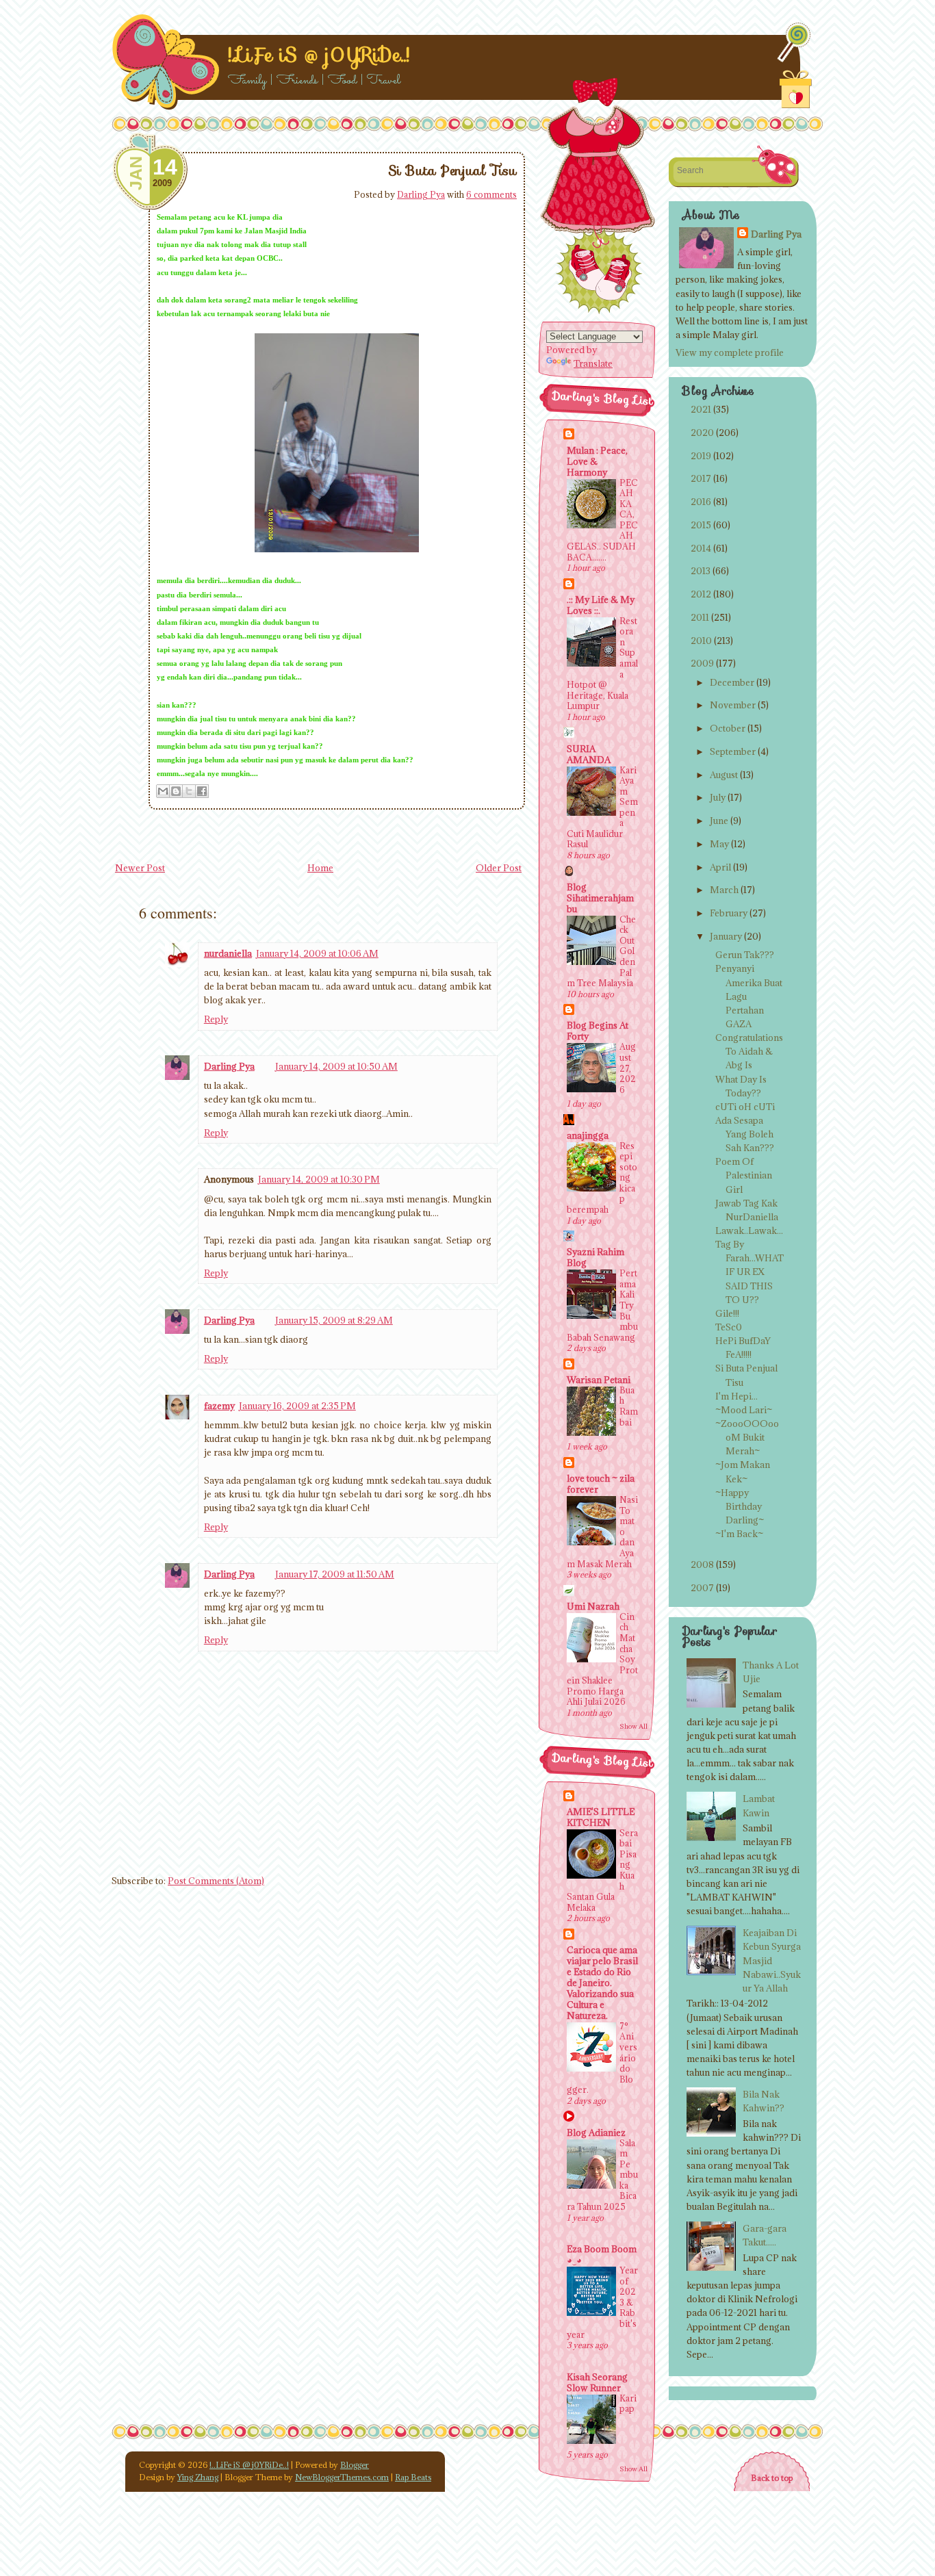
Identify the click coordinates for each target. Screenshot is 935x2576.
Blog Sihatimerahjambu (600, 898)
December (732, 682)
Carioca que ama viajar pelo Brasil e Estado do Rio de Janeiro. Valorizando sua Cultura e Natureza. (602, 1983)
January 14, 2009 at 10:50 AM (336, 1066)
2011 (700, 617)
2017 (701, 478)
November (733, 705)
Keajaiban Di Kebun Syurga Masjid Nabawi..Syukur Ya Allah (772, 1960)
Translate (593, 363)
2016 (701, 502)
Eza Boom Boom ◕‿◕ (602, 2254)
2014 (701, 548)
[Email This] (163, 791)
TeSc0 (729, 1327)
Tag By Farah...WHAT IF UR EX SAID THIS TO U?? (750, 1272)
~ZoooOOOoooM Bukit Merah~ (747, 1437)
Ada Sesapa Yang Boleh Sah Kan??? (745, 1134)
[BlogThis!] (176, 791)
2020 (702, 433)
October (728, 728)
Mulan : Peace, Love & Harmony (597, 461)
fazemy (219, 1406)
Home (320, 868)
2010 (701, 641)
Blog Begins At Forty (598, 1031)
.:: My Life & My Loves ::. (601, 605)
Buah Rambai (629, 1406)
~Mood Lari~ (744, 1410)
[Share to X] (189, 791)
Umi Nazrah (593, 1606)
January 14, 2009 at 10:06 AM (317, 953)
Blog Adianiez (596, 2133)
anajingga (588, 1135)
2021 (701, 409)
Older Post (499, 868)
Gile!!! (727, 1313)
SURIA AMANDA (589, 754)
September (733, 751)
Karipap (628, 2404)
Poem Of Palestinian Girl (744, 1175)
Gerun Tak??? (745, 955)
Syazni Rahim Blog (595, 1257)
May (719, 844)
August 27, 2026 (628, 1068)
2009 (702, 663)
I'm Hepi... (737, 1396)
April (720, 867)
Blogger (355, 2465)
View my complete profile (730, 352)
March (724, 890)
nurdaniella (228, 953)
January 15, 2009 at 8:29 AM (334, 1320)
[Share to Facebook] (202, 791)
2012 (701, 594)
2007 (702, 1588)
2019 (701, 456)
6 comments (491, 194)
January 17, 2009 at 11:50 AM (335, 1574)
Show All (633, 1726)
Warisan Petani (599, 1380)
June (719, 821)
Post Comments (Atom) (216, 1881)
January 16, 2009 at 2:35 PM (297, 1406)
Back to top (772, 2478)
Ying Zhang (198, 2477)
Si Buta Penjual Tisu (452, 170)
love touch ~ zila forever (601, 1484)
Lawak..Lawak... (749, 1231)
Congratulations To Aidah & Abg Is (749, 1051)
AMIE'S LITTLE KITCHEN (601, 1817)
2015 (701, 525)
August (724, 775)
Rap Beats (413, 2477)
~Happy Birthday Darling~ (740, 1506)
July (718, 797)
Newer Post (140, 868)
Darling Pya (421, 194)
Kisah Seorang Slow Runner (597, 2382)
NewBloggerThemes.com (342, 2477)
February (729, 913)
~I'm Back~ (739, 1534)
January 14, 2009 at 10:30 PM (319, 1179)
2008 (702, 1564)
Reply (216, 1019)
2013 (701, 571)
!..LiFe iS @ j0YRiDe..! (319, 55)
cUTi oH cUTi (745, 1107)
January (726, 936)
